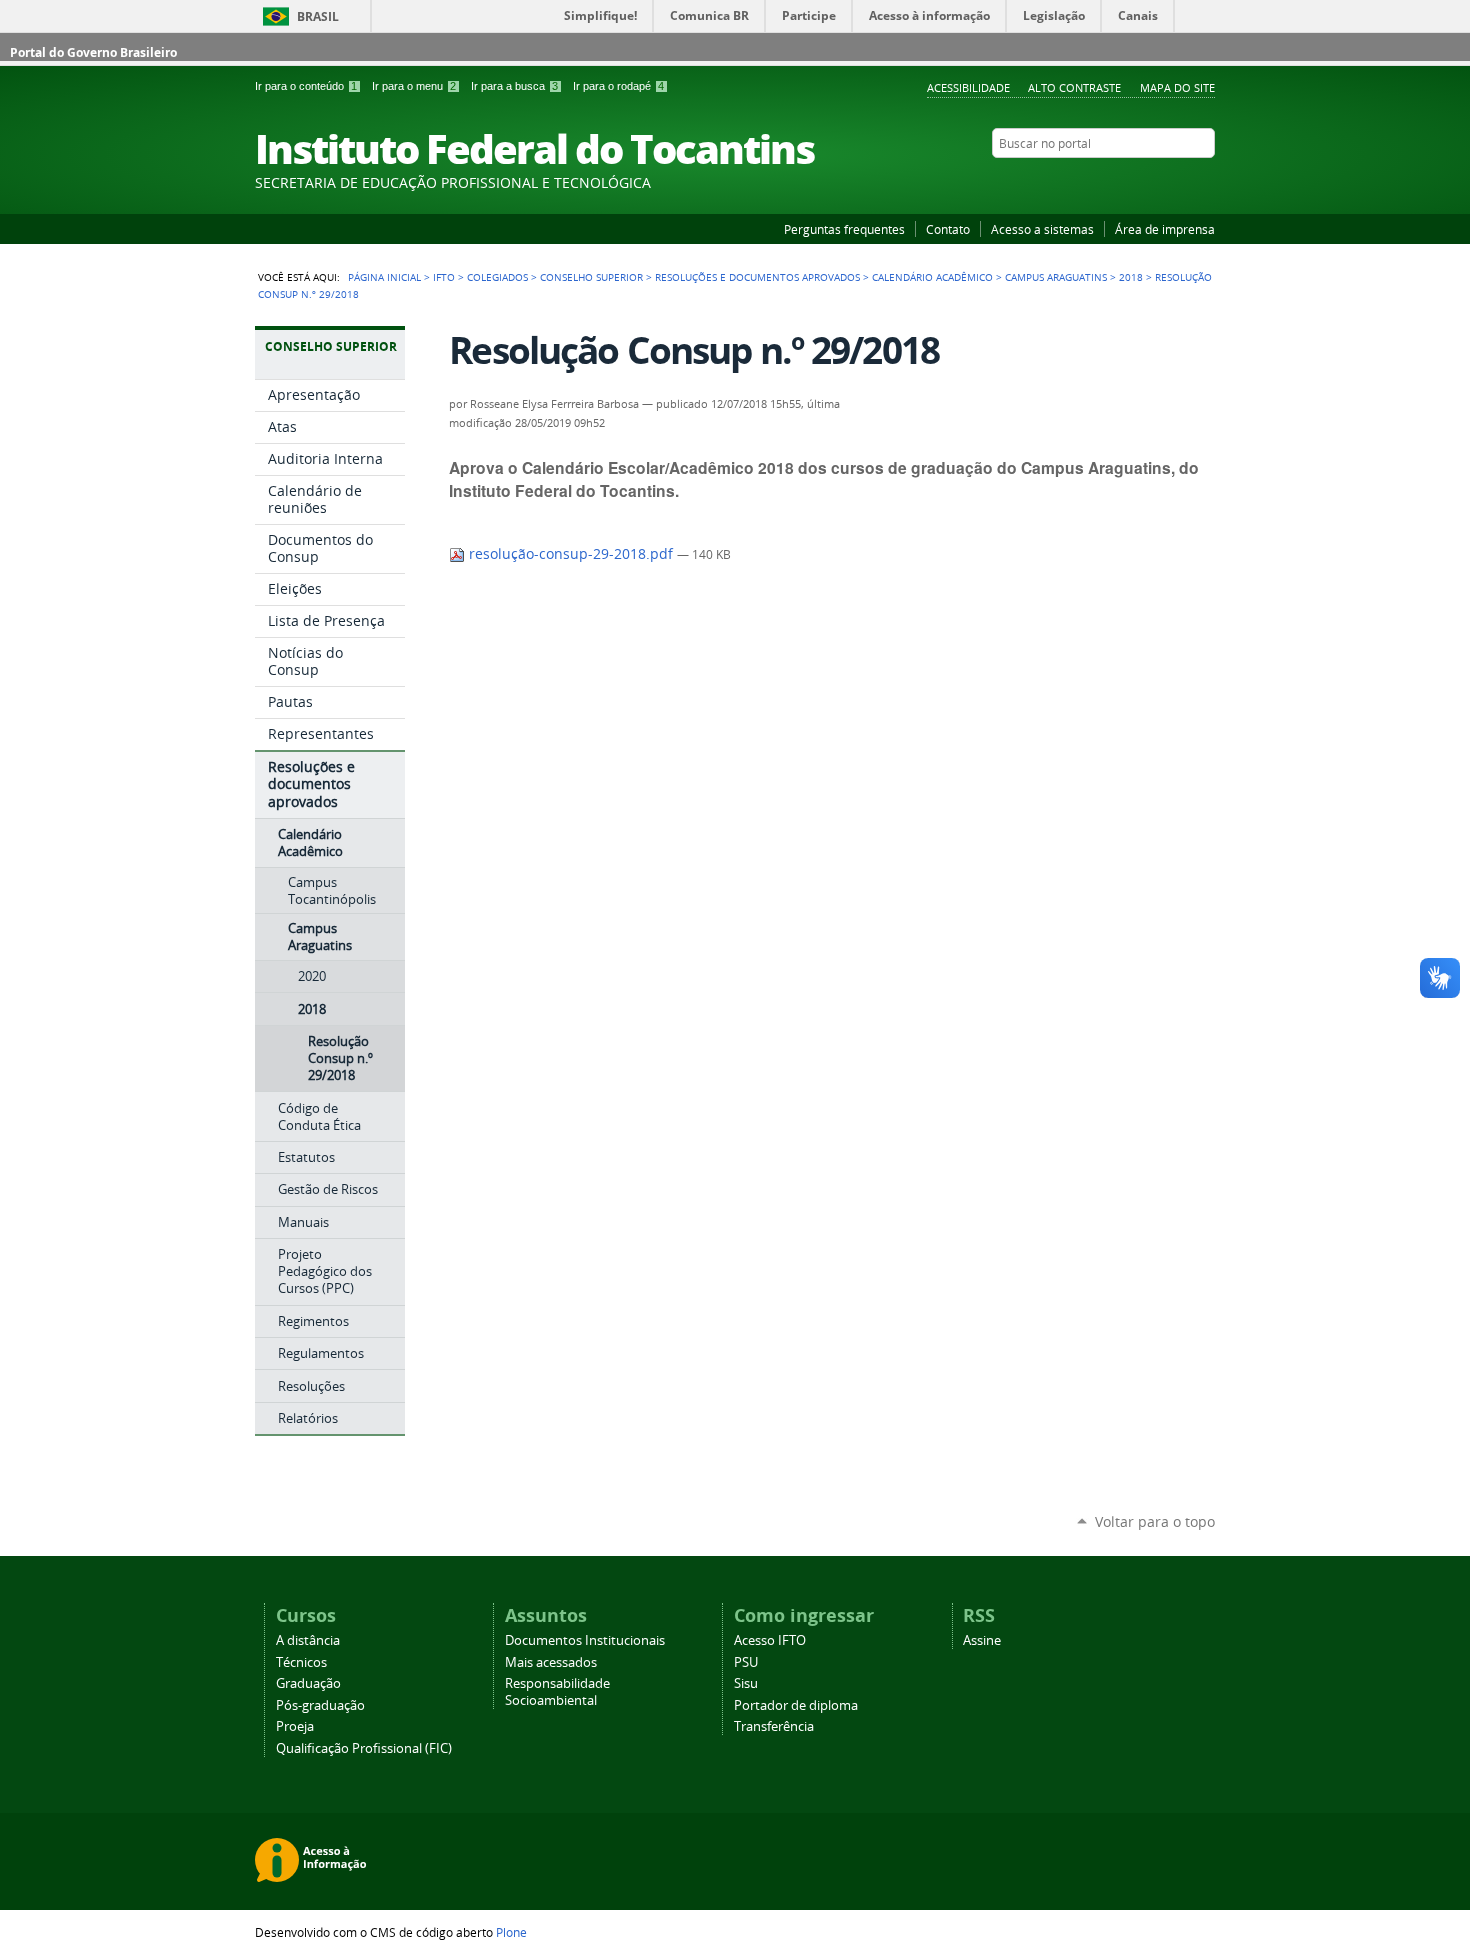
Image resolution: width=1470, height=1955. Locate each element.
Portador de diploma (796, 1705)
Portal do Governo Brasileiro (93, 52)
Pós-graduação (320, 1705)
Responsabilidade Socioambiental (557, 1692)
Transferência (774, 1726)
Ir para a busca (514, 86)
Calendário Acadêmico (932, 277)
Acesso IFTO (770, 1640)
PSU (746, 1662)
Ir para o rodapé (618, 86)
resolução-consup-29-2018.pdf (571, 554)
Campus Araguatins (1056, 277)
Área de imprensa (1165, 229)
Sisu (746, 1683)
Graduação (308, 1683)
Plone (511, 1932)
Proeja (295, 1726)
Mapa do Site (1177, 87)
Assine (982, 1640)
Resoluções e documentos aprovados (757, 277)
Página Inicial (384, 277)
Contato (948, 229)
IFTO (444, 277)
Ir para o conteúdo (306, 86)
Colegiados (497, 277)
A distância (308, 1640)
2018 (1131, 277)
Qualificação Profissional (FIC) (364, 1748)
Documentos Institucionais (585, 1640)
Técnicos (301, 1662)
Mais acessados (551, 1662)
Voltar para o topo (1155, 1521)
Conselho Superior (591, 277)
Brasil (318, 16)
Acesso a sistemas (1042, 229)
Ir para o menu (414, 86)
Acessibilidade (968, 87)
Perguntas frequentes (844, 229)
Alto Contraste (1074, 87)
